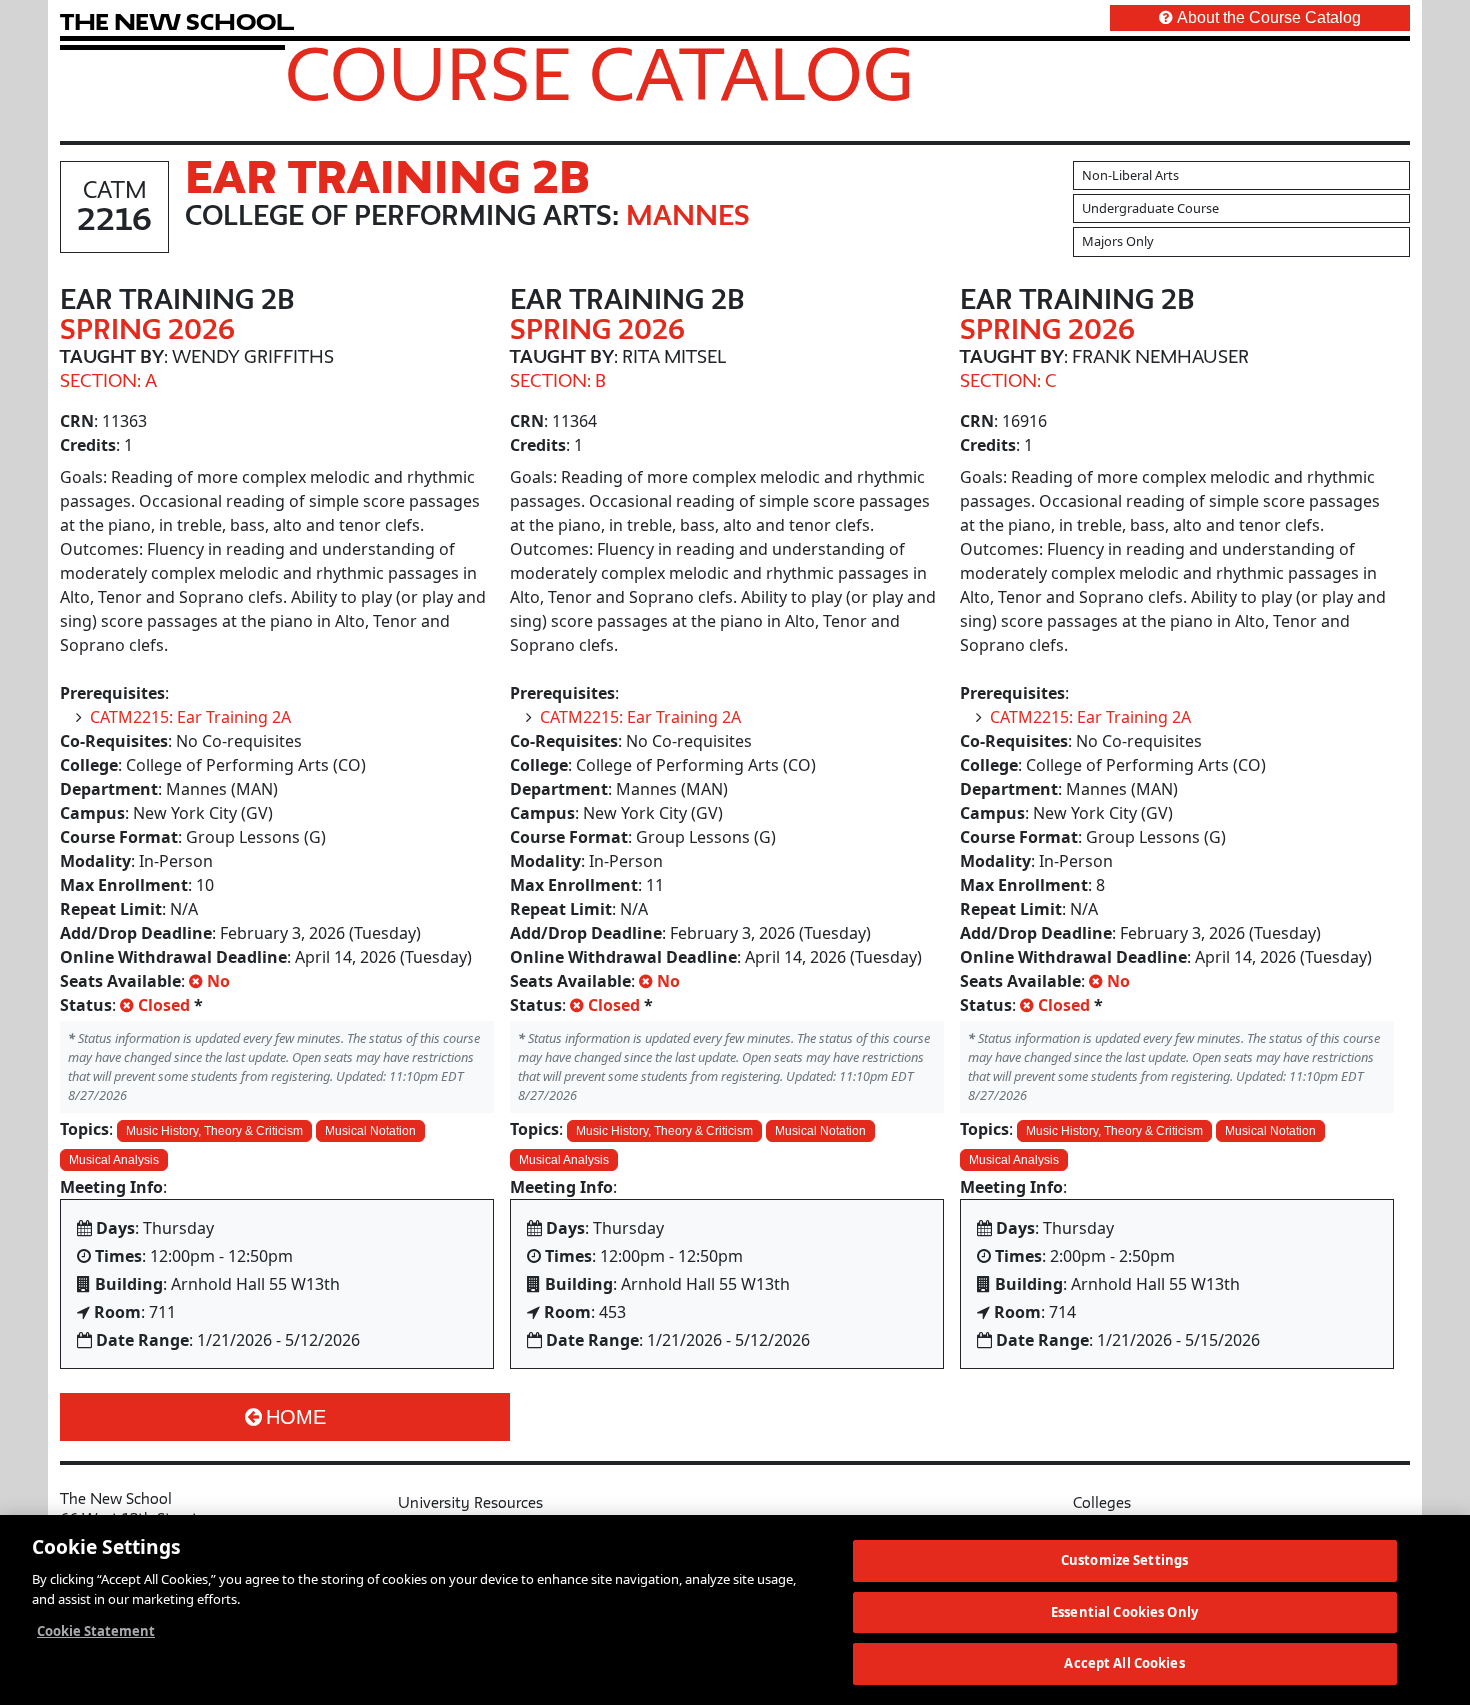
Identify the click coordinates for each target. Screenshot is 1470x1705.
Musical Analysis (114, 1160)
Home (296, 1417)
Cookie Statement (96, 1631)
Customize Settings (1124, 1560)
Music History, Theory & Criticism (214, 1131)
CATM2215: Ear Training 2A (190, 717)
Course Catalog (599, 73)
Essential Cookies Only (1124, 1612)
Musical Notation (370, 1131)
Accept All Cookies (1124, 1663)
